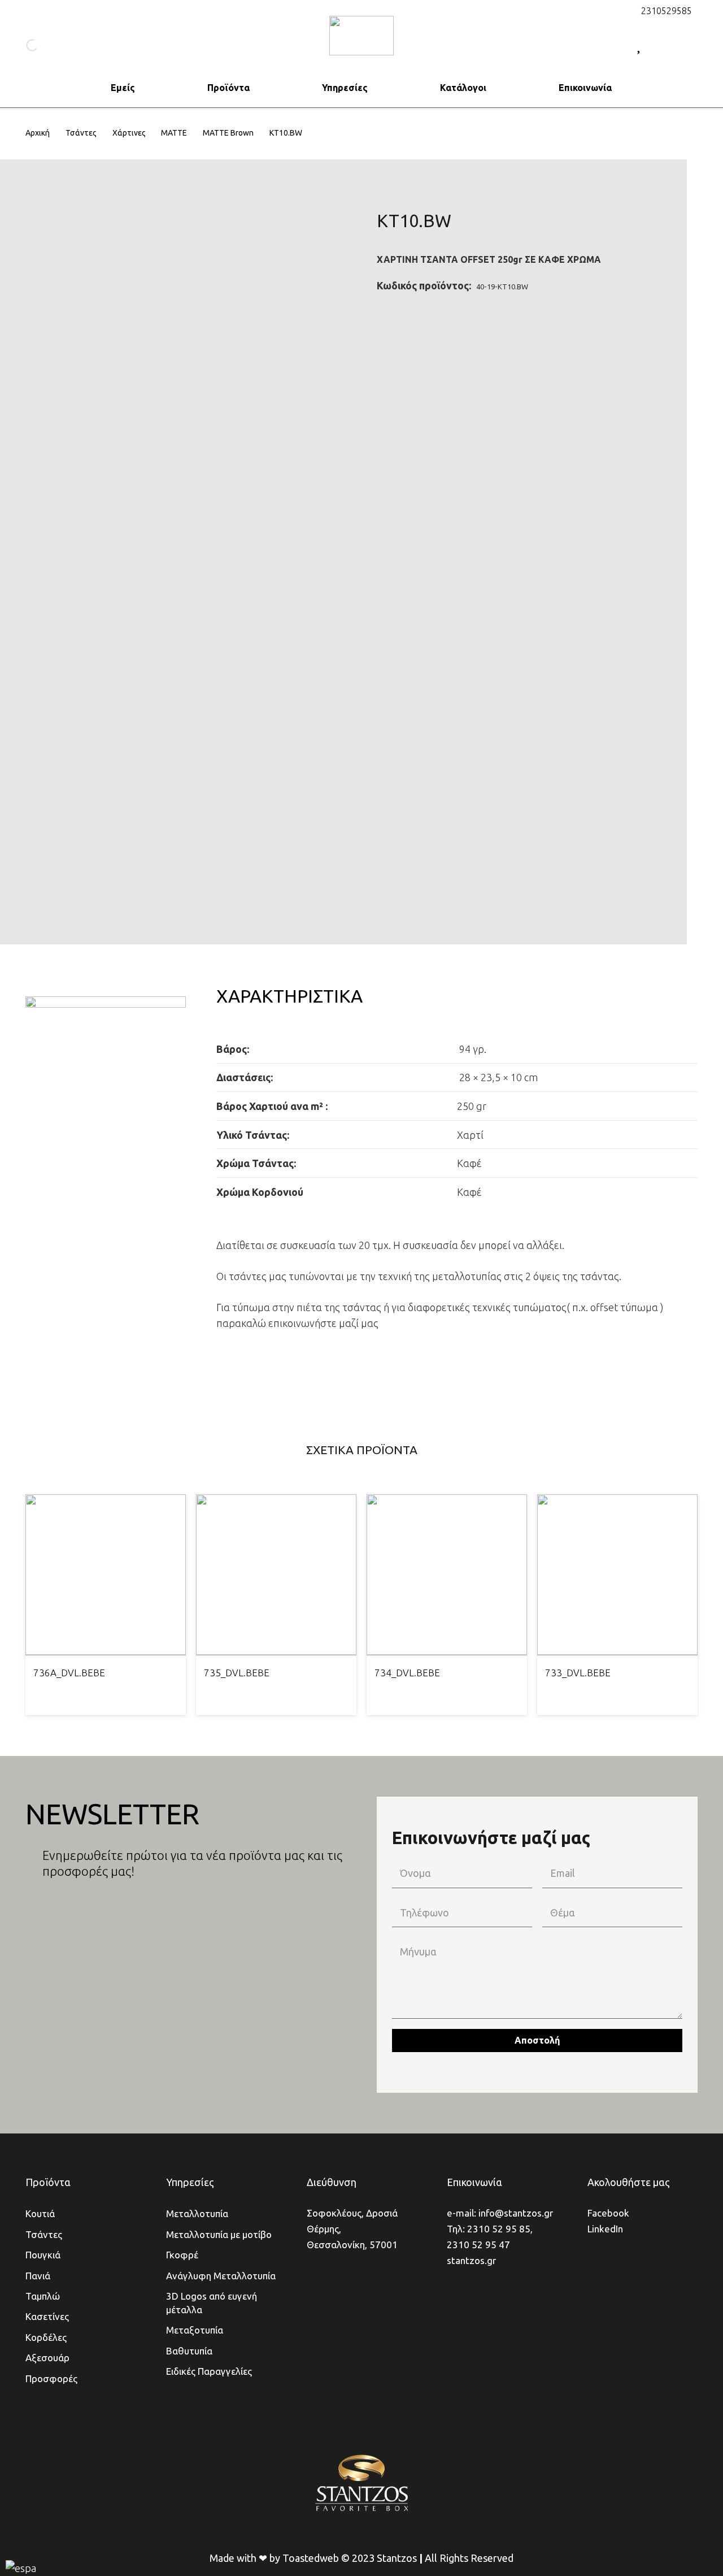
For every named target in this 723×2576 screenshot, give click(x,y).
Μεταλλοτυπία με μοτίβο (219, 2234)
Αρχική (38, 133)
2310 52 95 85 (499, 2229)
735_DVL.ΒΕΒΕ (237, 1673)
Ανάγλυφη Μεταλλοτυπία (221, 2276)
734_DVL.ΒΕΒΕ (407, 1673)
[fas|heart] (639, 45)
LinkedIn (605, 2229)
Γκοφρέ (182, 2255)
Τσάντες (81, 133)
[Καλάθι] (685, 45)
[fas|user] (664, 45)
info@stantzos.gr (516, 2213)
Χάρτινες (129, 133)
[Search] (22, 45)
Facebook (608, 2213)
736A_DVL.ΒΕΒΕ (69, 1673)
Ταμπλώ (43, 2296)
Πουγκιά (43, 2255)
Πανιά (38, 2276)
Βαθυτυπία (189, 2351)
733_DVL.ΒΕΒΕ (578, 1673)
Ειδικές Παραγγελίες (209, 2371)
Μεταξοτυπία (195, 2330)
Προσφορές (51, 2378)
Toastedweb (311, 2558)
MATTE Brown (228, 133)
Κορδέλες (46, 2337)
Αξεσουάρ (47, 2358)
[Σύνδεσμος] (361, 36)
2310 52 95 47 (478, 2245)
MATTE (174, 133)
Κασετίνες (47, 2316)
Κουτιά (40, 2213)
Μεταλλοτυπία (197, 2213)
